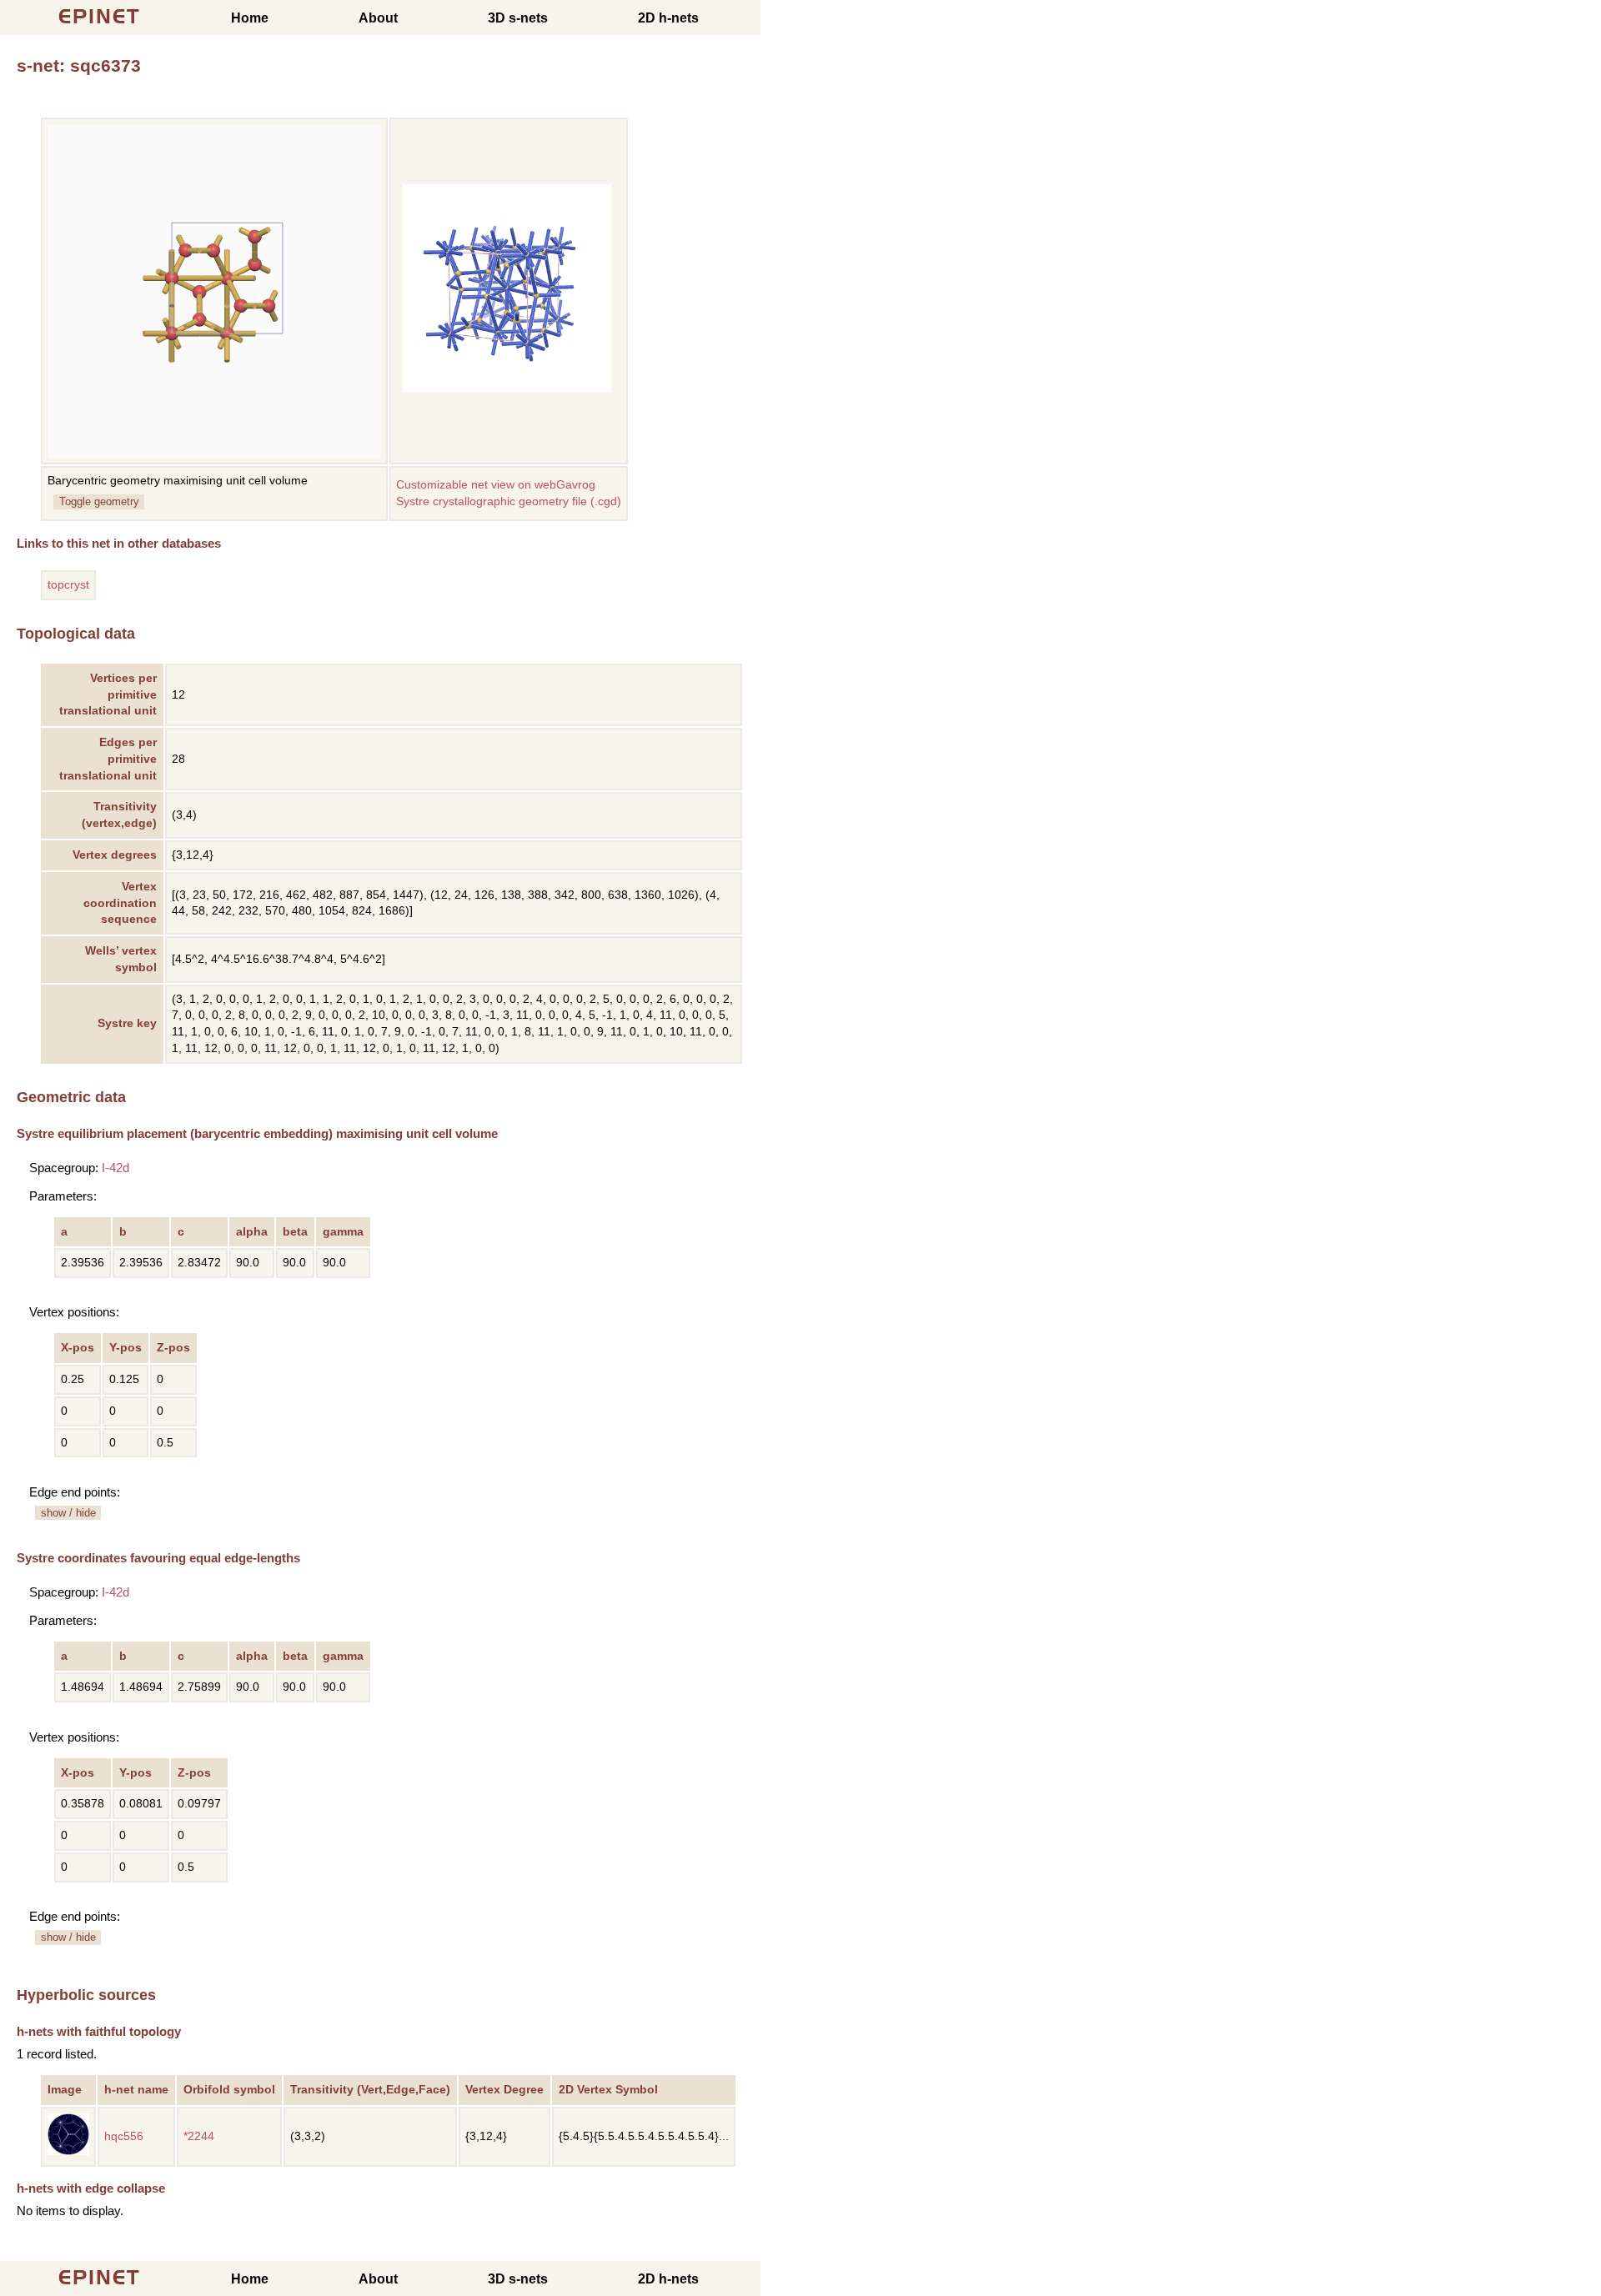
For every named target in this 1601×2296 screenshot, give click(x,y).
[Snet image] (507, 389)
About (378, 18)
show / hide (68, 1513)
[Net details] (68, 2151)
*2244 (199, 2136)
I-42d (115, 1168)
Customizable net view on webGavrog (496, 485)
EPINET (100, 16)
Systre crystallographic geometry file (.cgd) (509, 501)
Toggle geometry (99, 501)
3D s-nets (518, 18)
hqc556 (124, 2136)
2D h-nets (668, 18)
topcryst (68, 585)
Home (250, 18)
